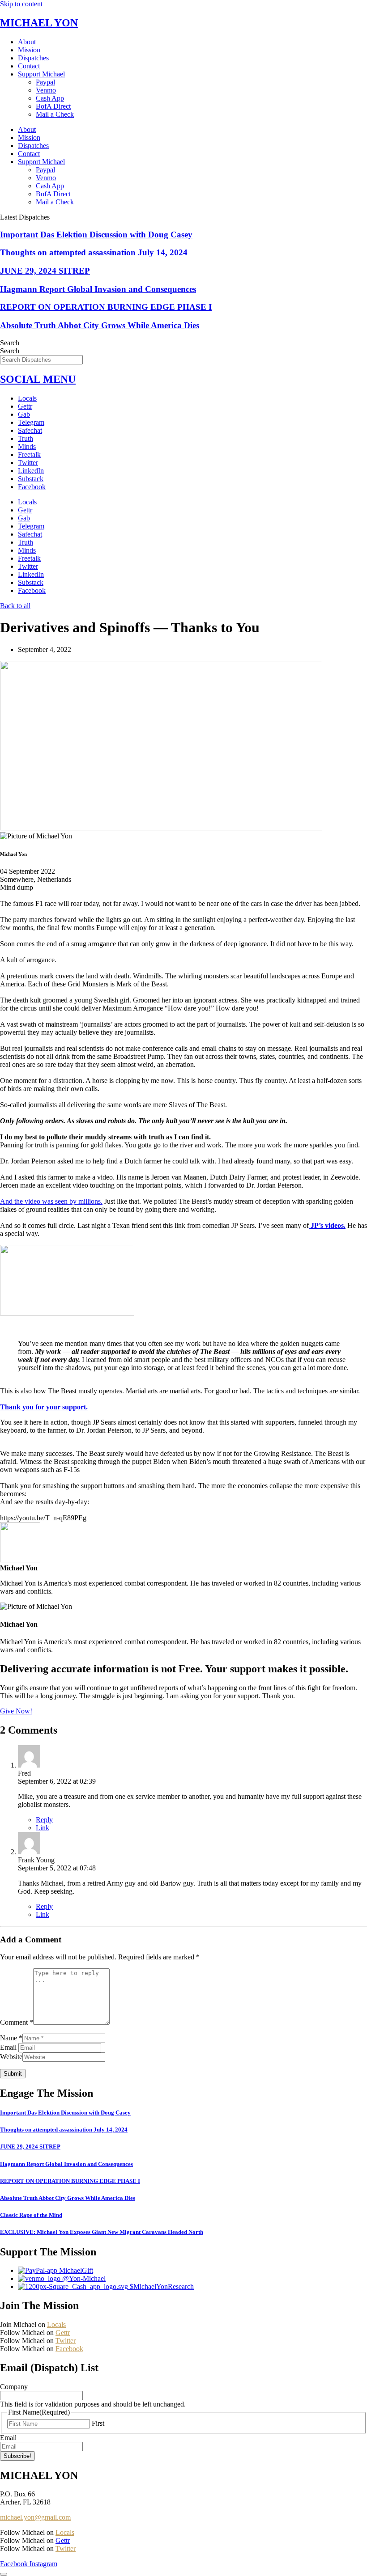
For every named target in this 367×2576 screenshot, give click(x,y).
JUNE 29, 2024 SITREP (45, 271)
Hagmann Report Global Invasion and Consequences (98, 289)
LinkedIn (31, 471)
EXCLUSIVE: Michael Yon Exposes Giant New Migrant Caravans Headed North (102, 2232)
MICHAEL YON (39, 23)
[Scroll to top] (4, 2574)
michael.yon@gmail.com (35, 2517)
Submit (13, 2074)
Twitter (28, 463)
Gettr (25, 406)
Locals (27, 398)
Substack (31, 479)
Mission (29, 50)
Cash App (50, 98)
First (98, 2423)
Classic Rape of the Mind (31, 2215)
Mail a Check (55, 114)
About (27, 42)
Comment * (17, 2022)
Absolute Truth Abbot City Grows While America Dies (100, 325)
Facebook (32, 487)
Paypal (45, 82)
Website (11, 2057)
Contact (29, 66)
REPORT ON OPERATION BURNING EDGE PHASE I (106, 307)
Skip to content (21, 4)
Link (43, 1828)
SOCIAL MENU (38, 379)
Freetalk (29, 455)
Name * (11, 2038)
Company (14, 2387)
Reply (44, 1820)
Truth (26, 438)
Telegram (31, 422)
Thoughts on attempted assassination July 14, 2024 (94, 252)
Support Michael (41, 74)
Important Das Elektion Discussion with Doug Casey (96, 235)
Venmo (46, 90)
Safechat (30, 430)
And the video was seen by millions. (51, 1201)
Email (9, 2047)
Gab (24, 414)
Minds (27, 446)
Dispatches (33, 58)
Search (10, 343)
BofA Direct (53, 106)
